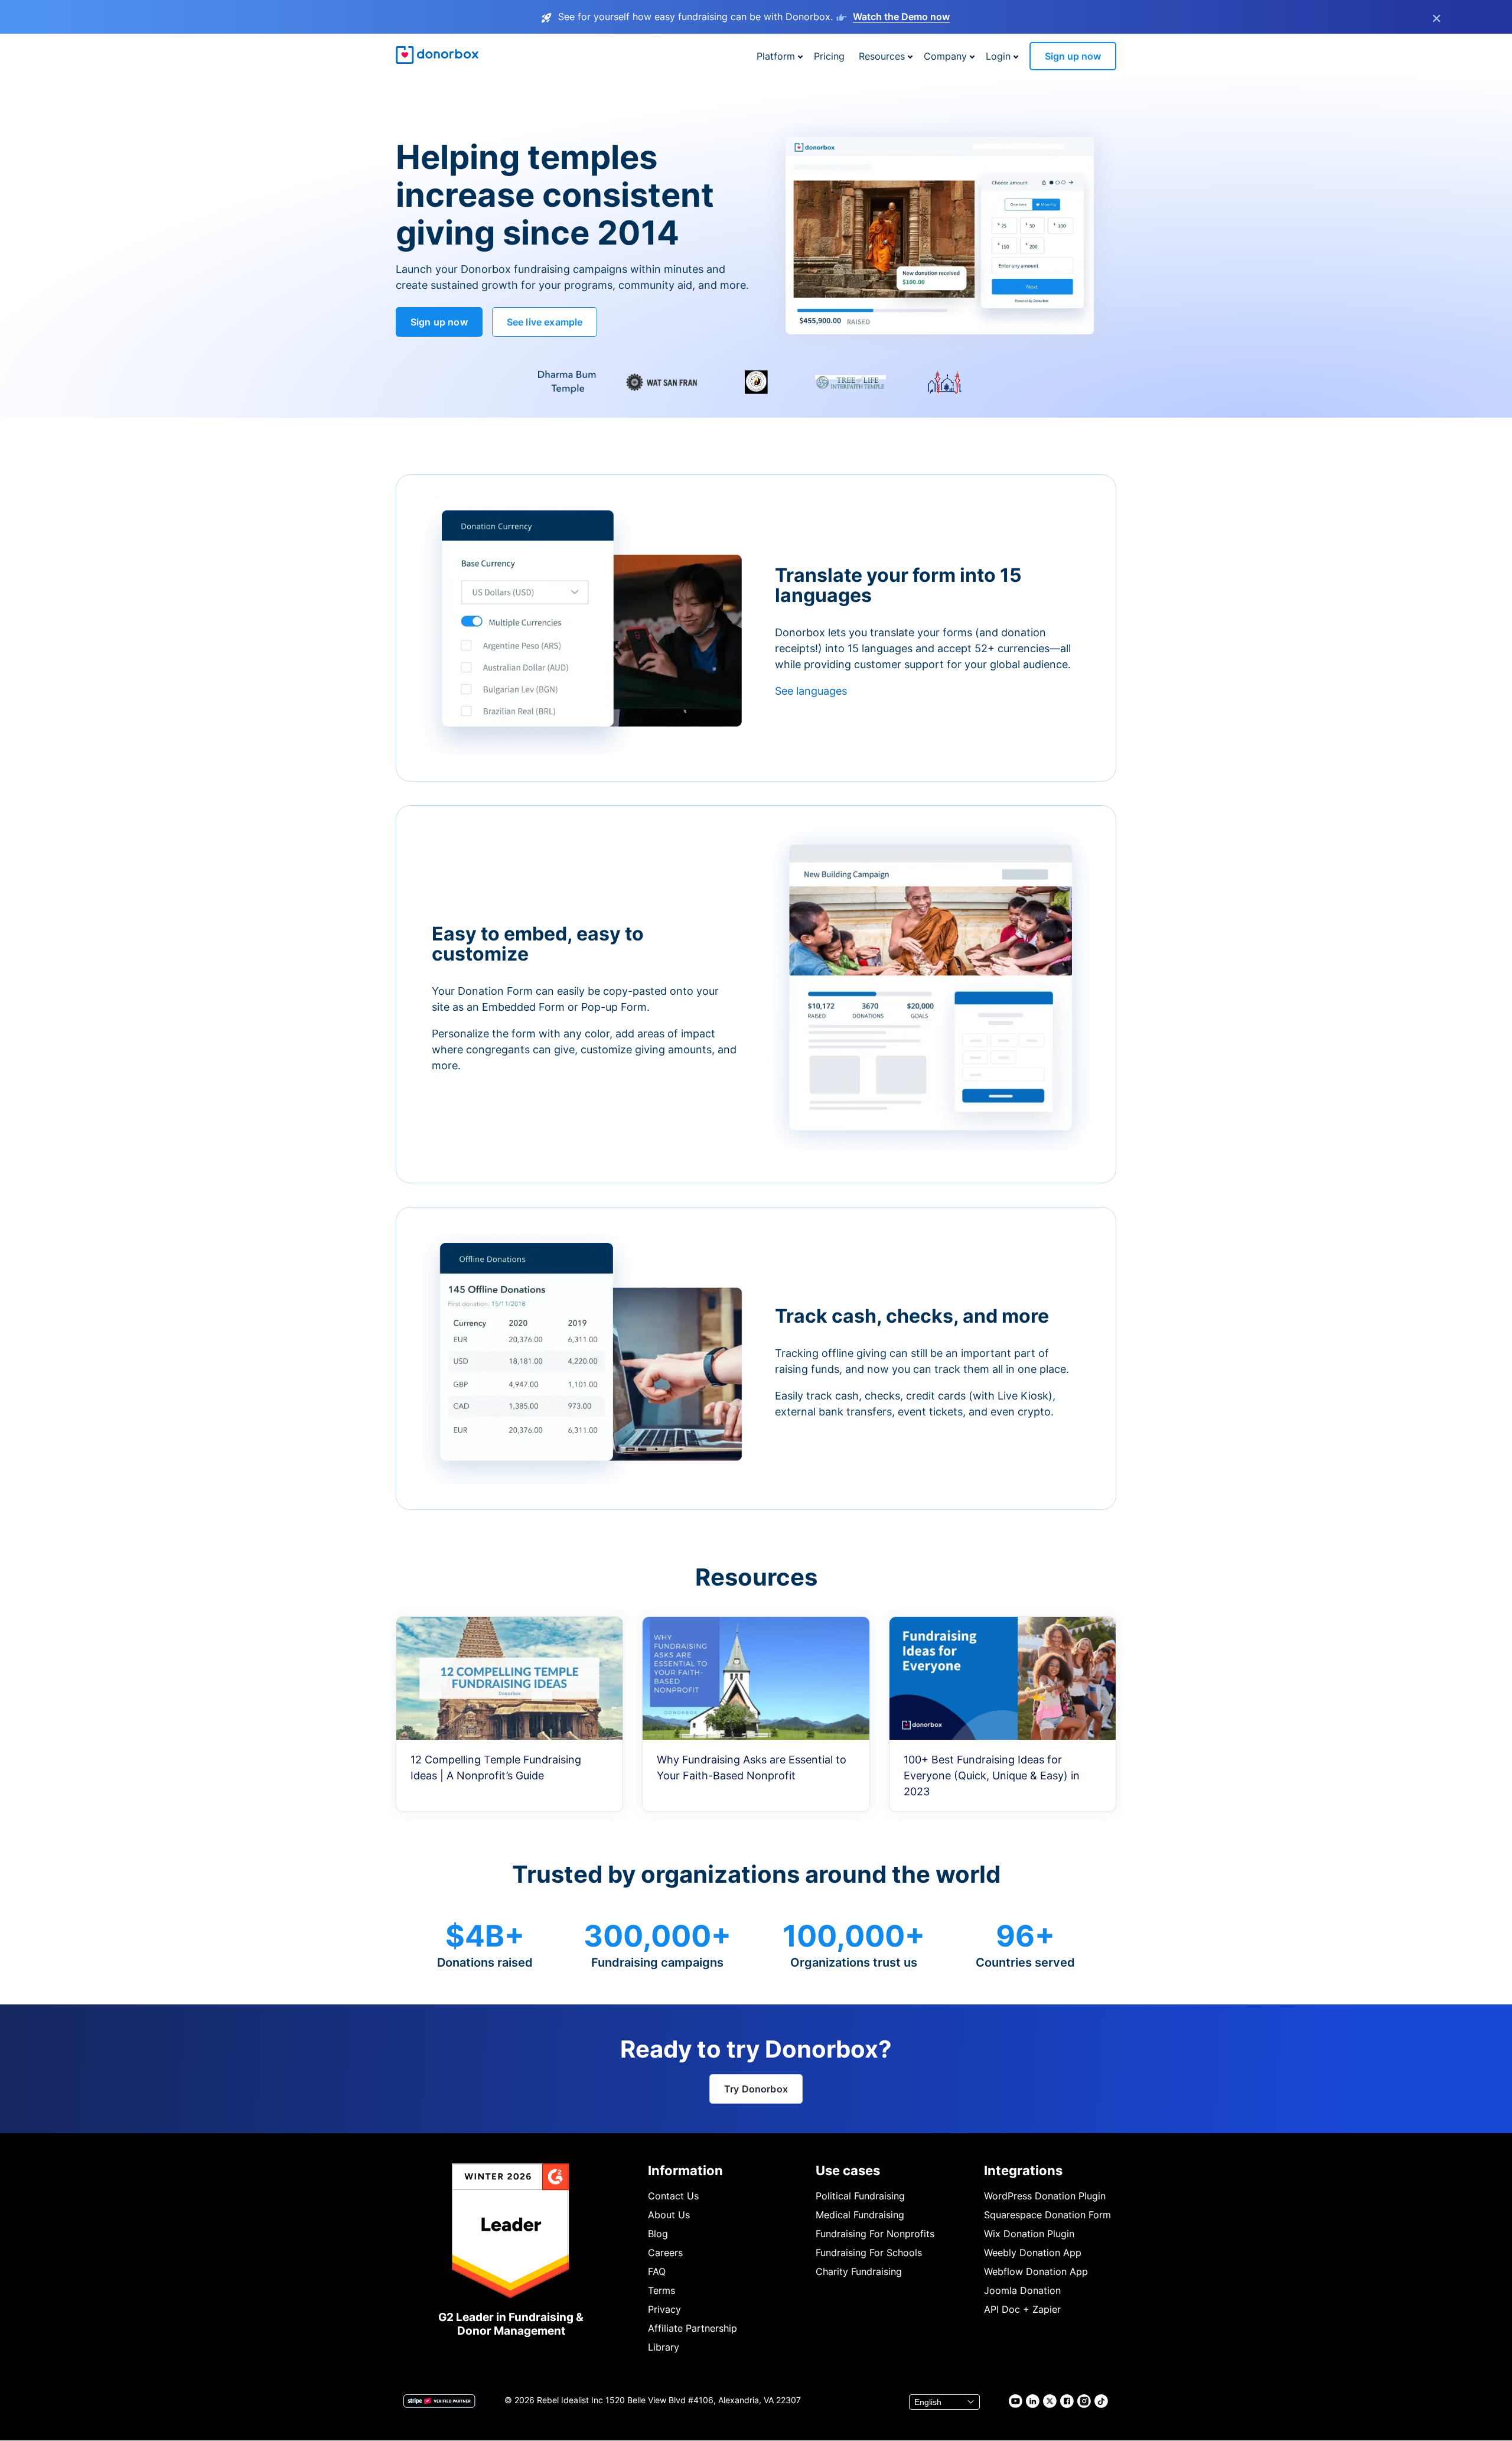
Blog (658, 2234)
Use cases (848, 2170)
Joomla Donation (1022, 2290)
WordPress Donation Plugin (1045, 2196)
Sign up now (1073, 56)
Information (685, 2170)
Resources (882, 56)
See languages (811, 691)
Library (664, 2347)
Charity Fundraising (859, 2271)
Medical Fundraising (860, 2215)
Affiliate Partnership (693, 2328)
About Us (669, 2215)
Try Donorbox (756, 2089)
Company (945, 56)
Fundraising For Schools (869, 2253)
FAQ (657, 2271)
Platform (776, 56)
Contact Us (673, 2196)
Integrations (1023, 2170)
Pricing (829, 56)
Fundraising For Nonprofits (875, 2234)
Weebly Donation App (1033, 2253)
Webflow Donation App (1036, 2271)
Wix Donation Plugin (1029, 2234)
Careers (665, 2253)
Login (998, 56)
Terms (661, 2290)
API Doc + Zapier (1022, 2309)
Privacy (664, 2309)
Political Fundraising (860, 2196)
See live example (545, 322)
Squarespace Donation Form (1047, 2215)
